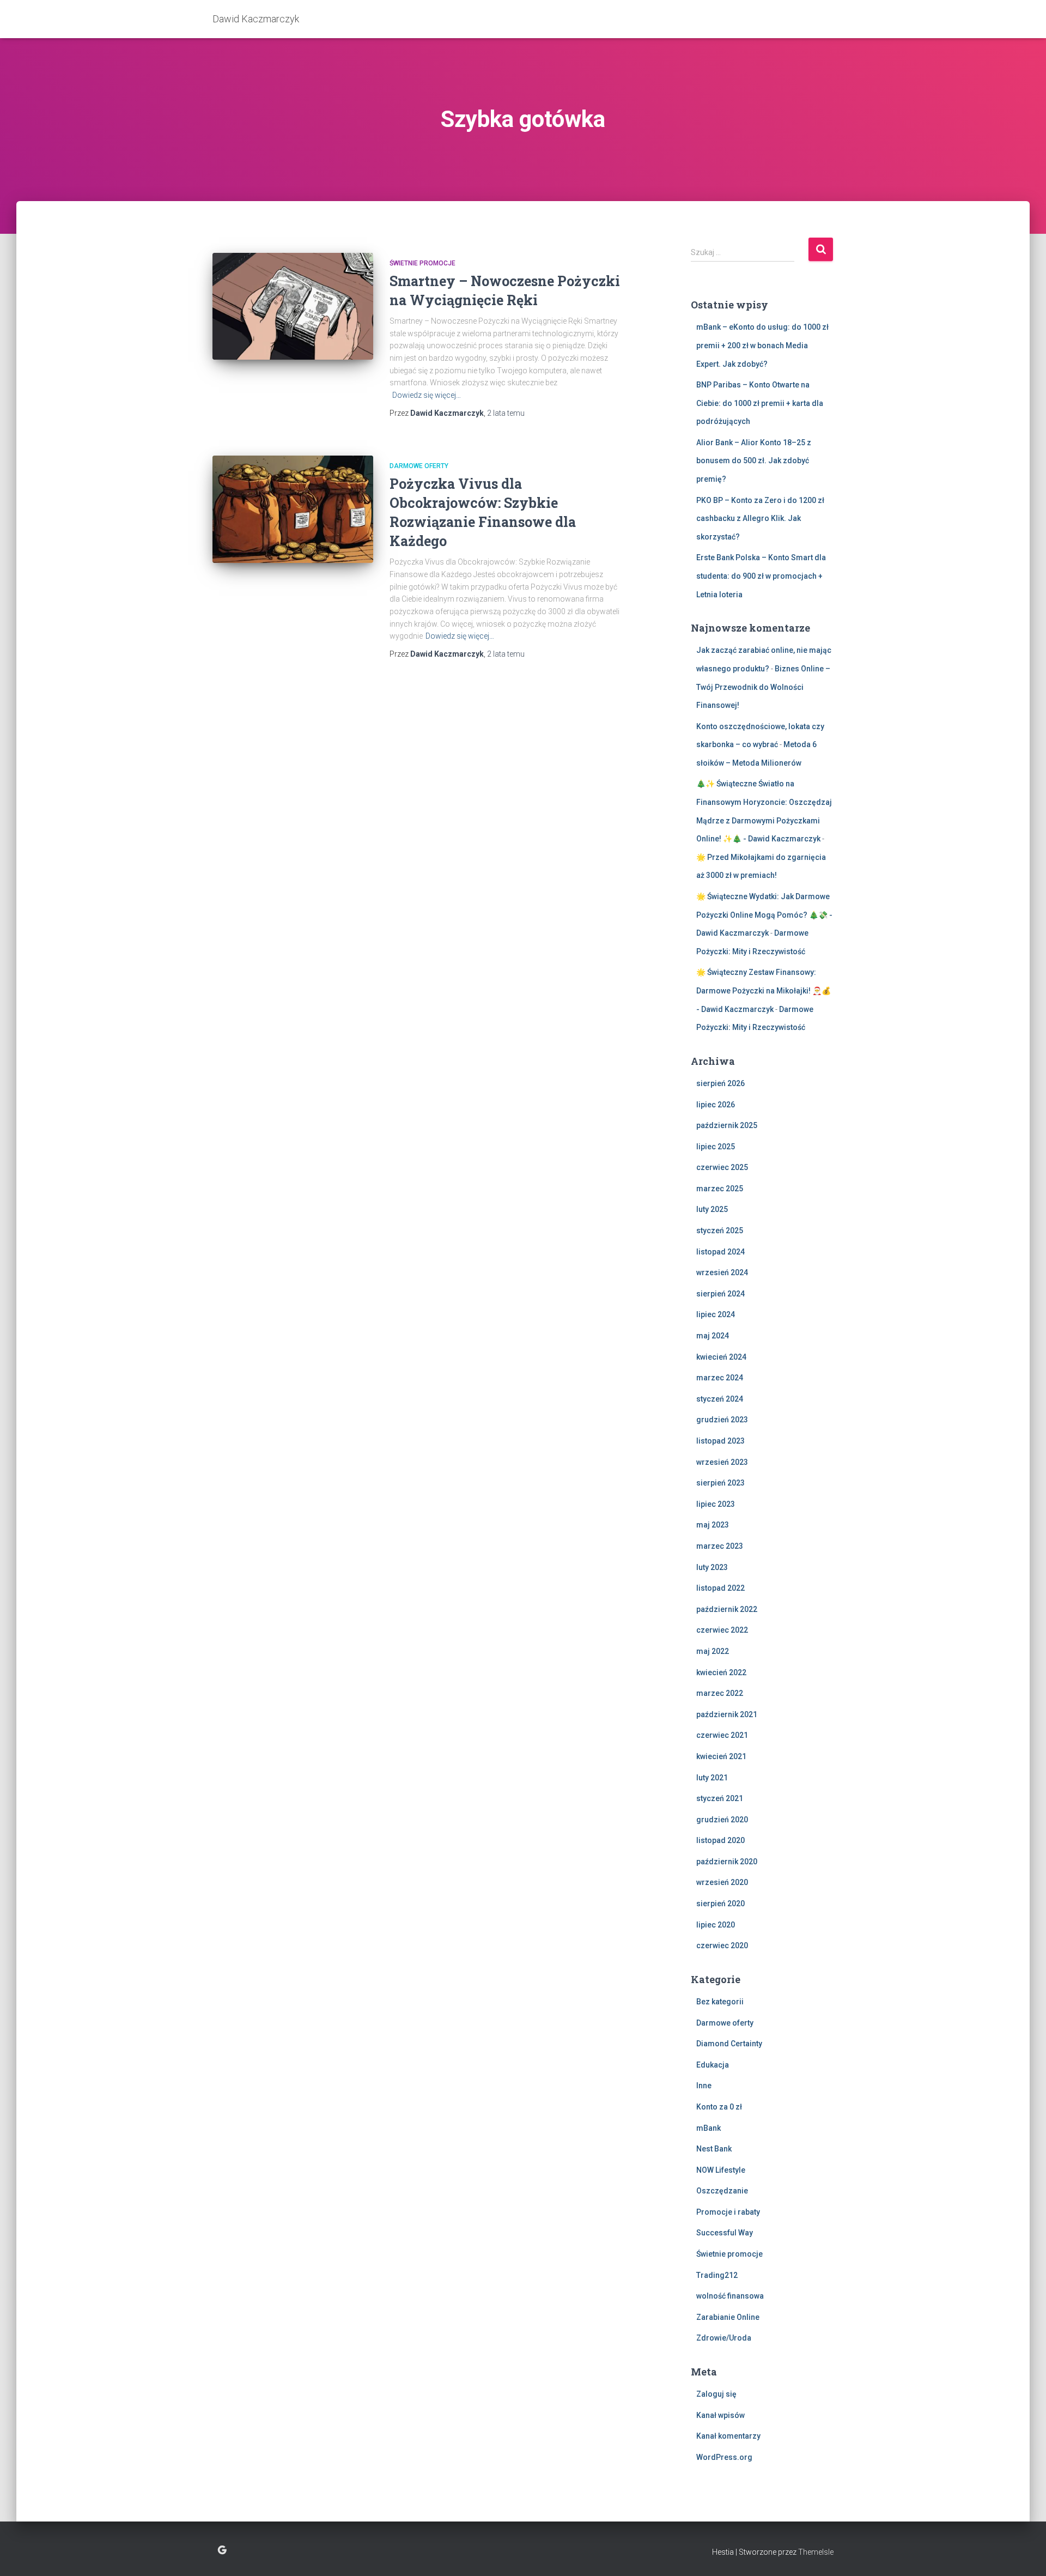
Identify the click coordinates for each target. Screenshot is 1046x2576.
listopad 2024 (720, 1252)
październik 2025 (727, 1125)
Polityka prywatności (222, 2550)
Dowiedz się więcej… (427, 395)
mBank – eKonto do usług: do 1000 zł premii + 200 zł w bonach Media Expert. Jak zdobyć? (762, 345)
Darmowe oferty (419, 466)
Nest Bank (714, 2149)
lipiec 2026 (716, 1105)
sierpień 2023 (720, 1483)
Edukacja (713, 2065)
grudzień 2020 (722, 1820)
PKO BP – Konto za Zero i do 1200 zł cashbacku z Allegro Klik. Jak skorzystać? (760, 519)
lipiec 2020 (716, 1925)
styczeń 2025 (720, 1231)
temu (506, 413)
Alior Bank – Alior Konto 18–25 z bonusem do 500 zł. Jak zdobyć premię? (754, 461)
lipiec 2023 (716, 1504)
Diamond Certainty (729, 2044)
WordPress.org (724, 2457)
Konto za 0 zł (719, 2107)
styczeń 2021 (720, 1798)
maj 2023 (713, 1525)
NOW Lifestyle (721, 2170)
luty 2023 (712, 1567)
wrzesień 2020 (722, 1882)
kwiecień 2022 (721, 1672)
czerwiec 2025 (722, 1167)
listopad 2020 (720, 1840)
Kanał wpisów (720, 2415)
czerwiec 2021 (722, 1735)
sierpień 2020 (720, 1904)
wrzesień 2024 (722, 1272)
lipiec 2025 (716, 1147)
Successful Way (725, 2233)
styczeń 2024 (720, 1399)
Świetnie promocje (422, 263)
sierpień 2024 (720, 1294)
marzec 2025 (720, 1189)
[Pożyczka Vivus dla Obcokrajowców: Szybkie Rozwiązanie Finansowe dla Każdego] (293, 509)
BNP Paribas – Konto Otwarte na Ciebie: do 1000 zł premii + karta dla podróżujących (760, 403)
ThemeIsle (816, 2552)
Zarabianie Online (728, 2317)
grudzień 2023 (722, 1420)
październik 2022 (727, 1609)
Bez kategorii (720, 2002)
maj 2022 (713, 1651)
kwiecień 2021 (721, 1756)
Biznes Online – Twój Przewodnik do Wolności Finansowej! (763, 687)
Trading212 (717, 2275)
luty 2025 (712, 1209)
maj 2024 (713, 1336)
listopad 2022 (720, 1588)
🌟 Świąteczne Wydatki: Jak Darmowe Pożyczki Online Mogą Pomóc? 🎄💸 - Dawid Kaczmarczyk (764, 915)
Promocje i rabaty (728, 2212)
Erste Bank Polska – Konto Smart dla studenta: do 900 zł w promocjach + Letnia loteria (761, 576)
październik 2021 (727, 1714)
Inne (704, 2086)
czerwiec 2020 (722, 1945)
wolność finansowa (730, 2296)
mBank (709, 2128)
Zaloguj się (716, 2394)
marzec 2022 (720, 1693)
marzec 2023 (720, 1546)
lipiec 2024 (716, 1314)
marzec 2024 (720, 1378)
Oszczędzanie (722, 2191)
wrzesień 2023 (722, 1462)
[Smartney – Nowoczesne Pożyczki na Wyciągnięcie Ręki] (293, 307)
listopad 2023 (720, 1441)
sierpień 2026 (720, 1083)
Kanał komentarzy (728, 2436)
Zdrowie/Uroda (724, 2338)
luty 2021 (712, 1778)
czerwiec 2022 (722, 1630)
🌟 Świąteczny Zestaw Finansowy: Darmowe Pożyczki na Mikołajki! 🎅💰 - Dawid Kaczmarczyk (764, 990)
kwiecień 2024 (721, 1357)
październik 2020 (727, 1862)
